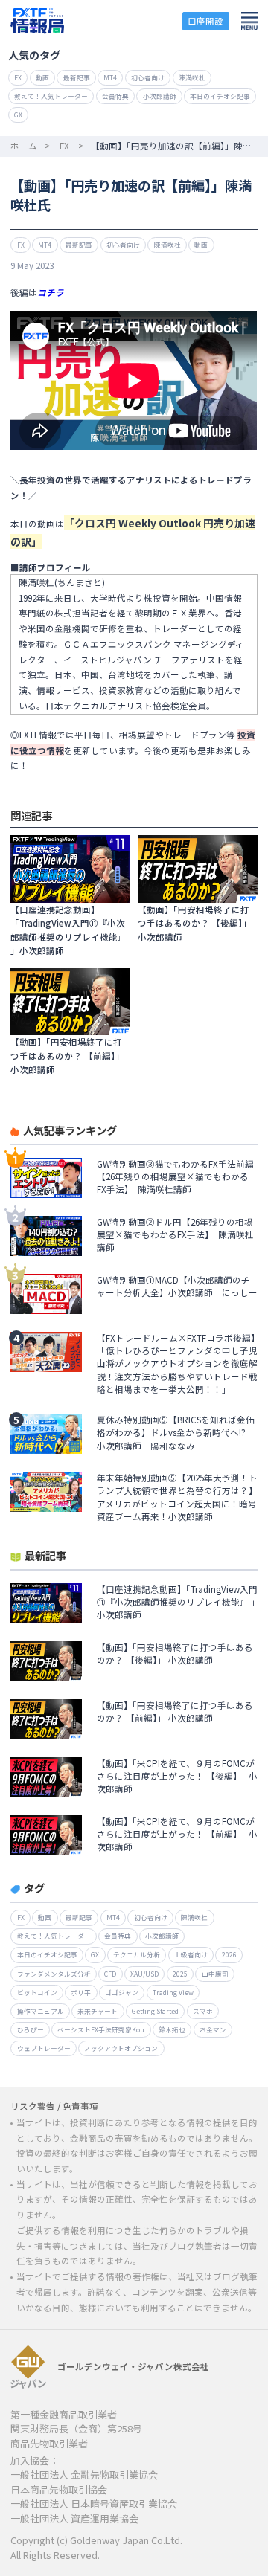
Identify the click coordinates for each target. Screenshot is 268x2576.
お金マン (213, 2029)
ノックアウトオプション (121, 2048)
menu (249, 21)
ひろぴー (31, 2029)
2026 (229, 1954)
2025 (180, 1974)
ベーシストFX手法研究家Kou (101, 2029)
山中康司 (215, 1974)
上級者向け (191, 1954)
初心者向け (148, 77)
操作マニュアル (41, 2011)
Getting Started (155, 2011)
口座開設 (205, 21)
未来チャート (98, 2011)
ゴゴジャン (122, 1992)
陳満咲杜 (192, 77)
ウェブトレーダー (44, 2048)
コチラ (51, 292)
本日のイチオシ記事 (220, 96)
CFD (110, 1974)
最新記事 (77, 77)
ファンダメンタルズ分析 (54, 1974)
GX (18, 115)
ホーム (24, 146)
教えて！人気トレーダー (51, 96)
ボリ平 (81, 1992)
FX (18, 77)
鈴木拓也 (172, 2029)
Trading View (173, 1992)
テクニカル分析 (137, 1954)
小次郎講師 (160, 96)
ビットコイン (37, 1992)
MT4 (110, 77)
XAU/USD (144, 1974)
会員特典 (115, 96)
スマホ (203, 2011)
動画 (42, 77)
